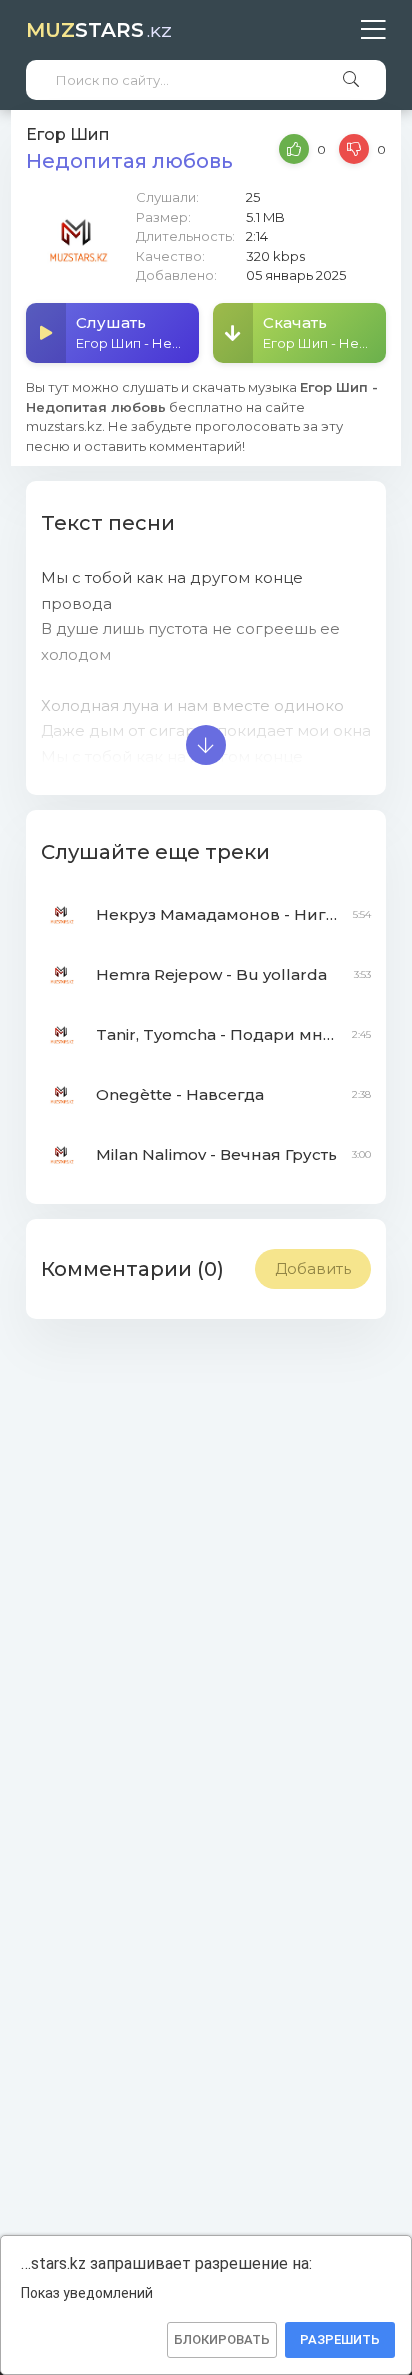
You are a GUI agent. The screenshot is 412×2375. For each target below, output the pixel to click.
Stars (99, 30)
